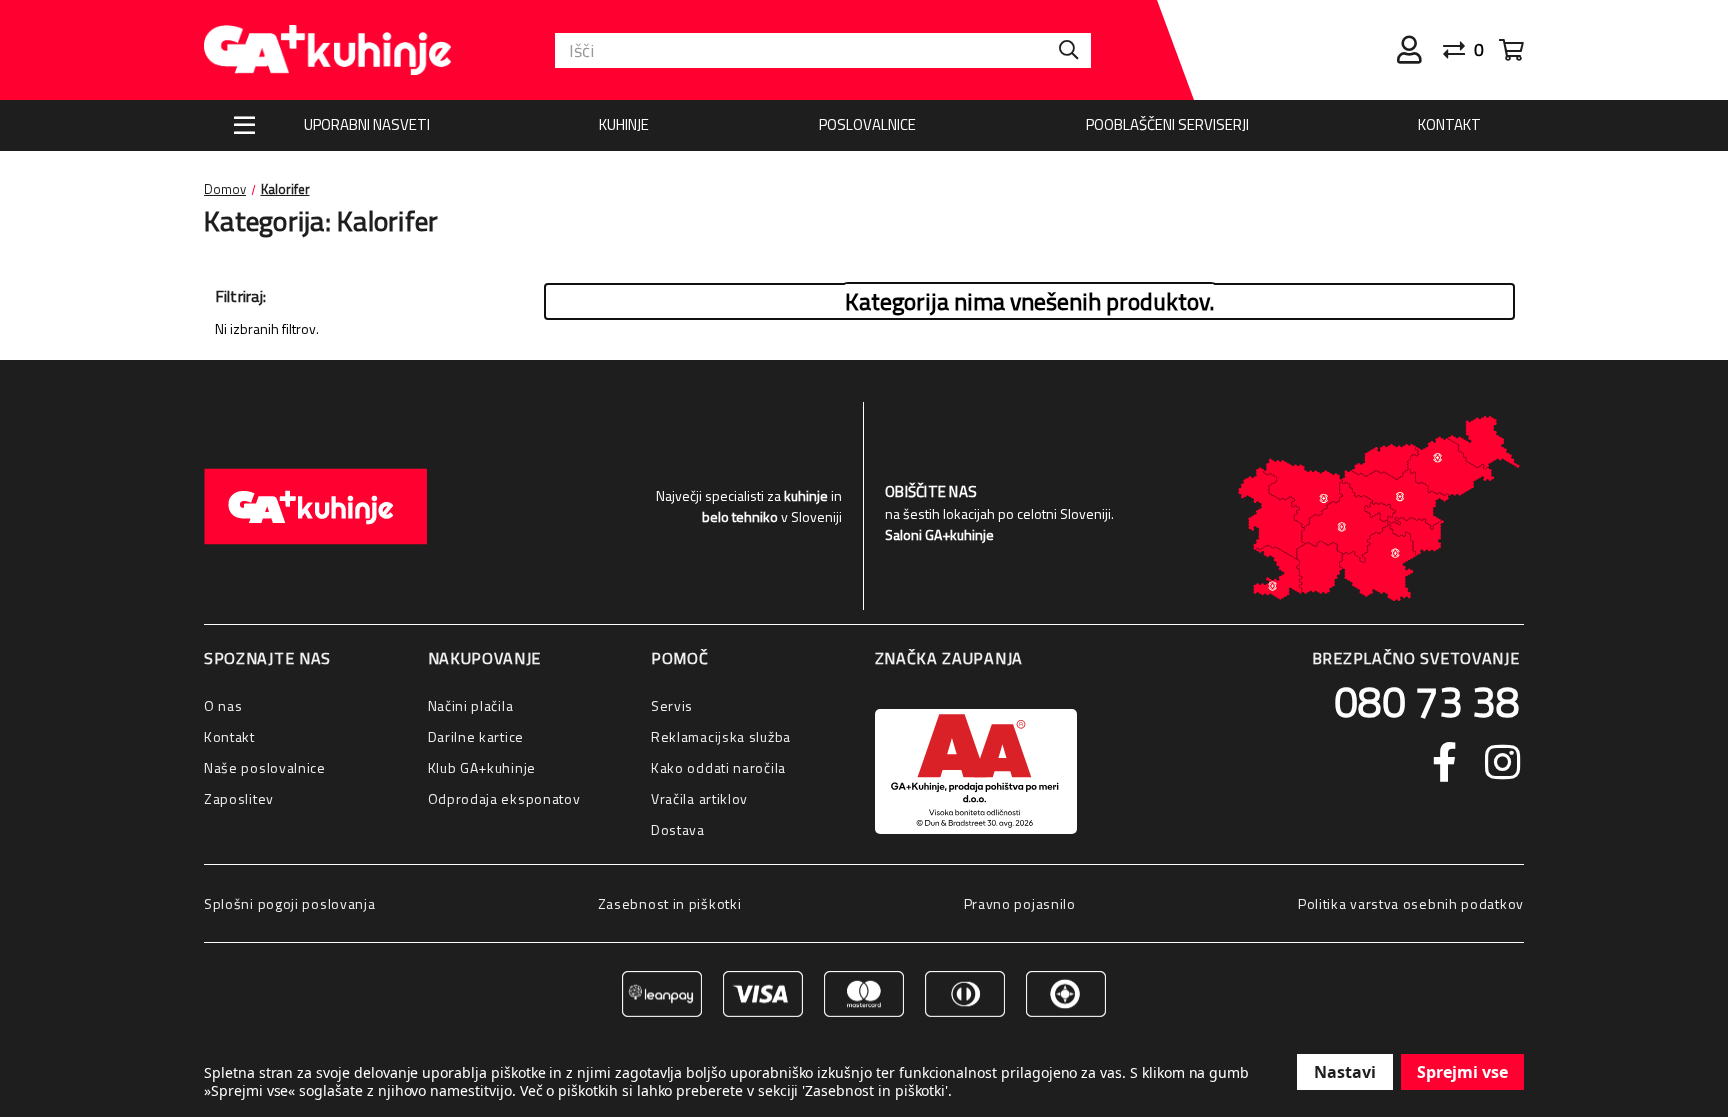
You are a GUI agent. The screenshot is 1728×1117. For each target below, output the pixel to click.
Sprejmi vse (1462, 1072)
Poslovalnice (867, 124)
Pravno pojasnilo (1020, 903)
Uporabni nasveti (367, 124)
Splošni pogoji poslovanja (290, 903)
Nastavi (1345, 1072)
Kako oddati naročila (718, 767)
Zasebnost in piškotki (670, 903)
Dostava (678, 829)
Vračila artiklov (699, 798)
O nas (223, 705)
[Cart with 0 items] (1511, 50)
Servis (672, 705)
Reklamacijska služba (721, 736)
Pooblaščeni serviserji (1167, 124)
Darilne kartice (476, 736)
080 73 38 (1427, 701)
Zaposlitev (239, 798)
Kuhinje (624, 124)
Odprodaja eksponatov (504, 798)
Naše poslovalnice (265, 767)
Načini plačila (471, 705)
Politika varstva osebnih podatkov (1411, 903)
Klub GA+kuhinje (482, 767)
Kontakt (1449, 124)
